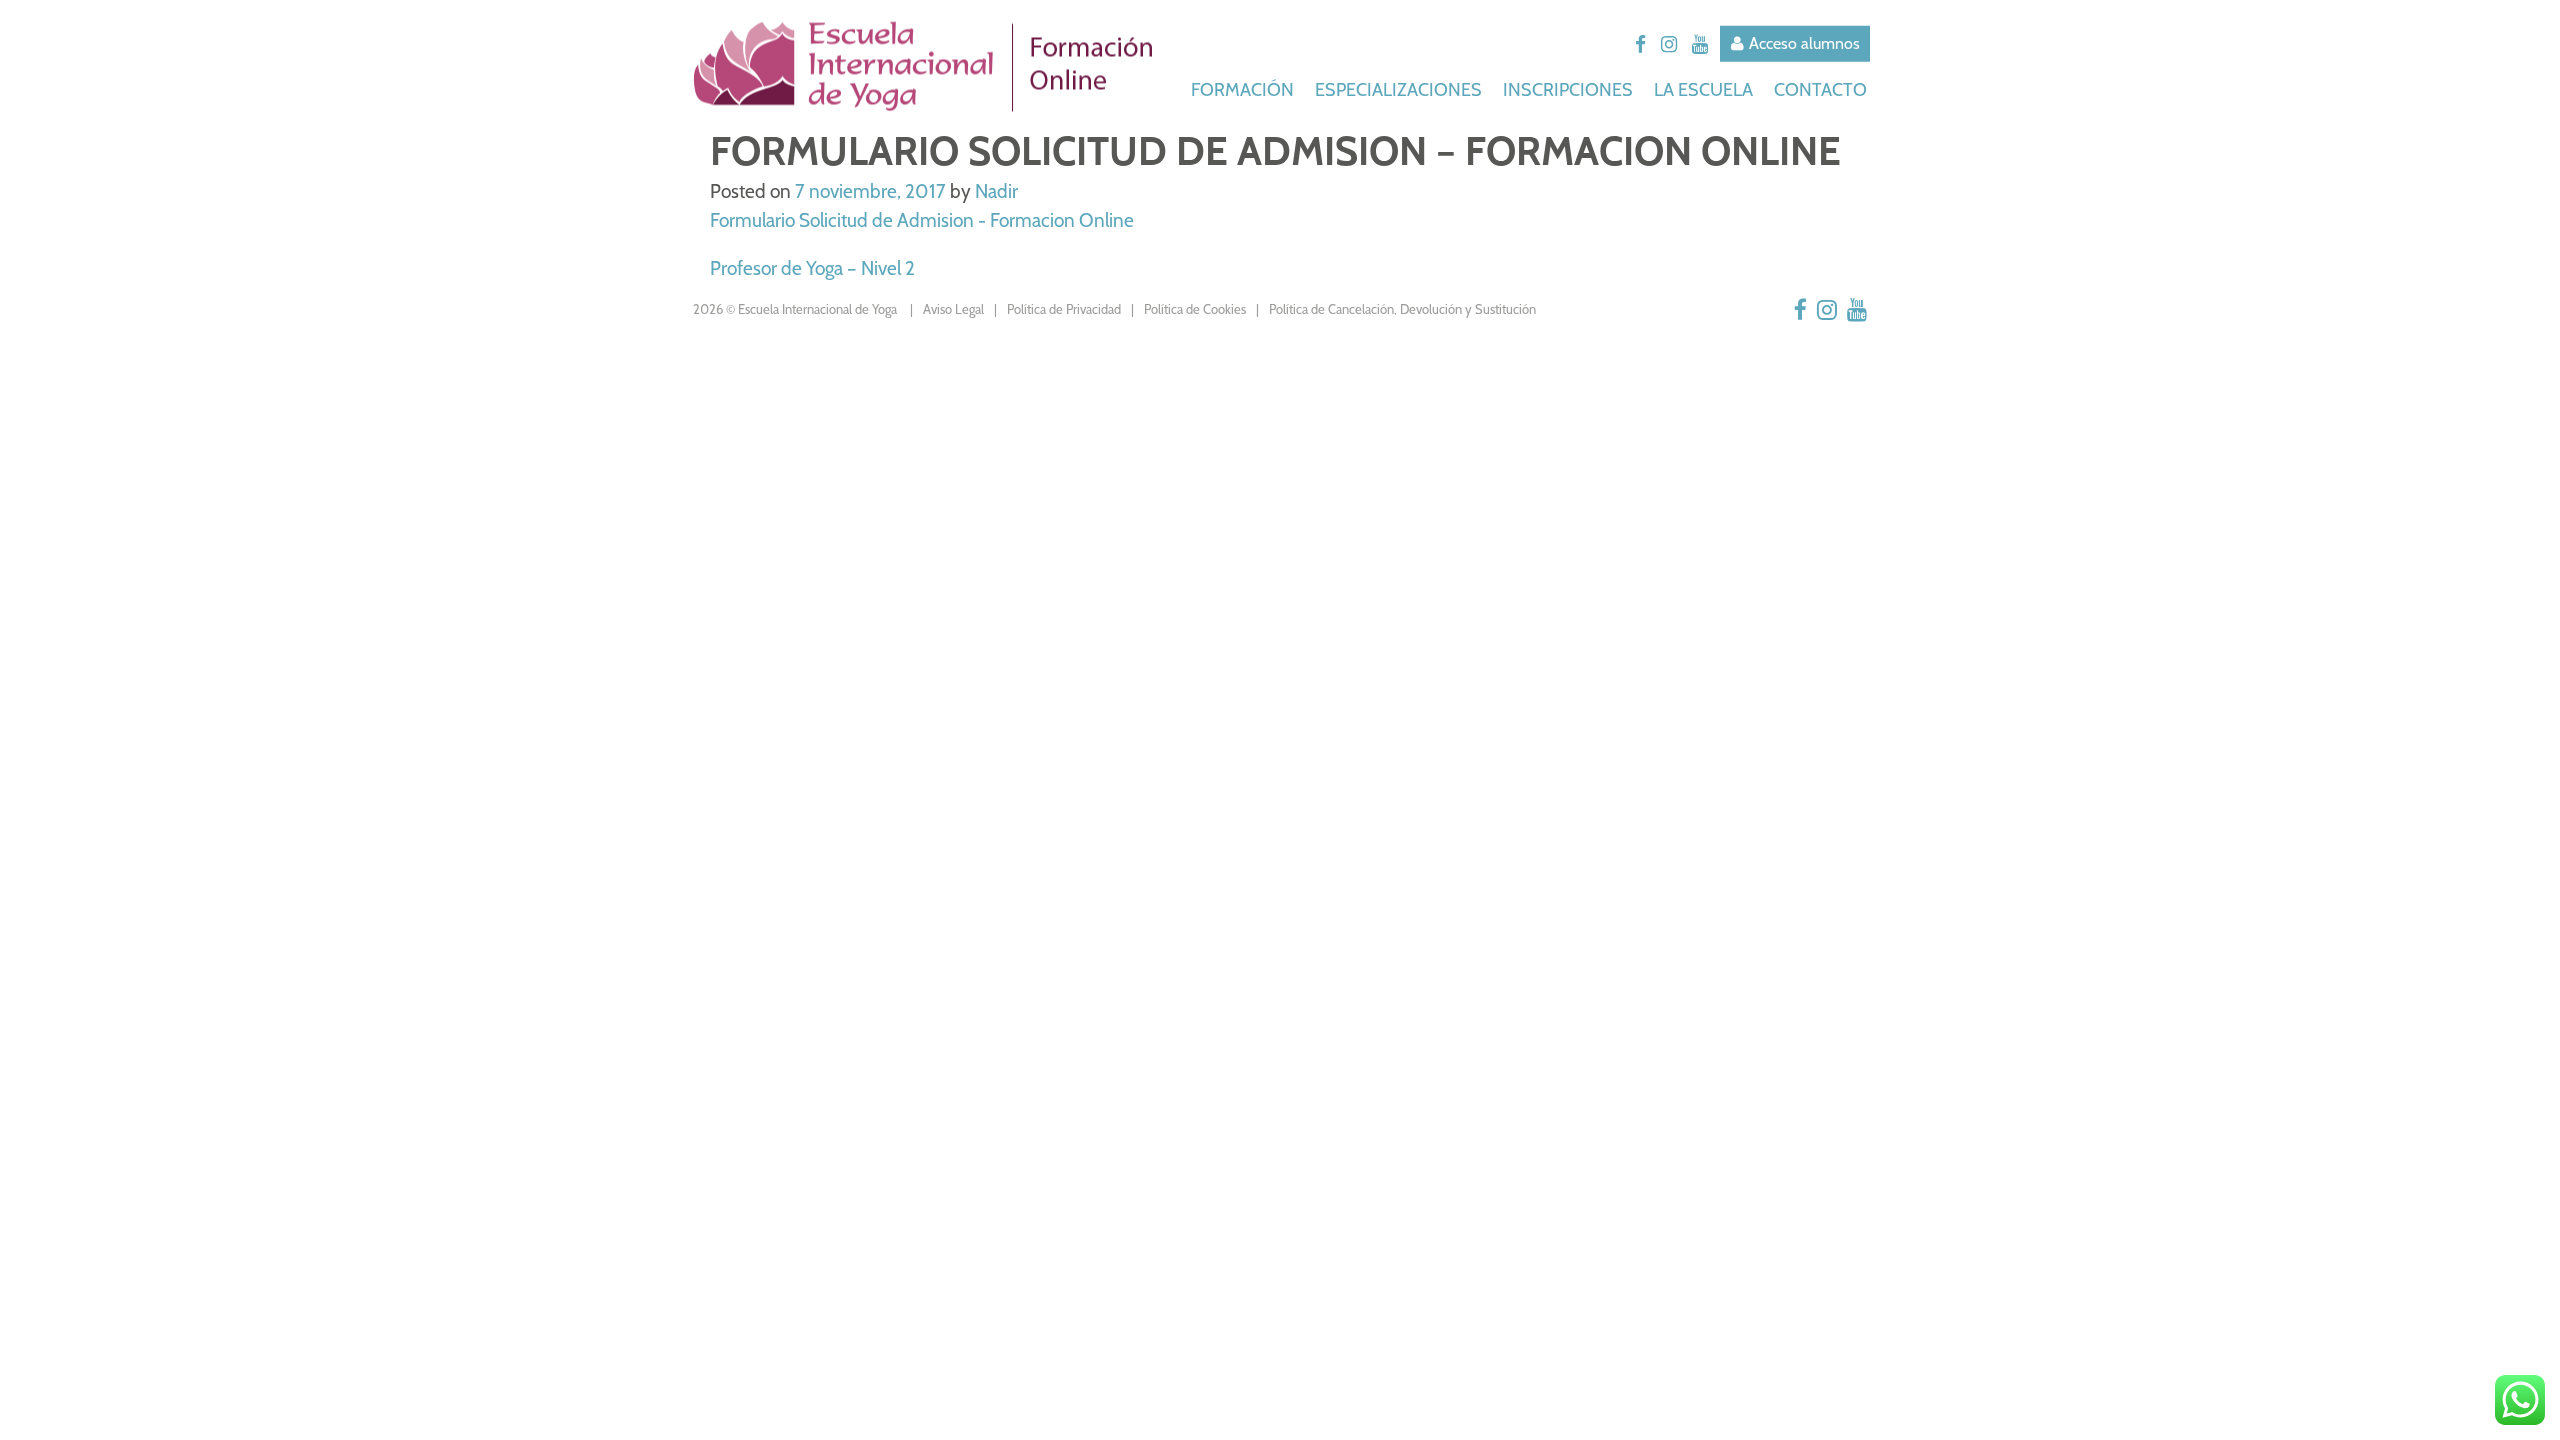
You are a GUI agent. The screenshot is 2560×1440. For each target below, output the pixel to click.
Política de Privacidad (1064, 309)
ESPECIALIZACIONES (1400, 89)
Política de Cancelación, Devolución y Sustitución (1402, 309)
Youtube (1700, 45)
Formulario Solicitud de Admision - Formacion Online (922, 220)
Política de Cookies (1195, 309)
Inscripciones (1570, 89)
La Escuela (1705, 89)
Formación (1244, 89)
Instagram (1669, 45)
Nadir (996, 191)
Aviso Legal (953, 309)
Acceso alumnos (1804, 43)
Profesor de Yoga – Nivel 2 (812, 268)
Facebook (1640, 45)
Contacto (1820, 89)
